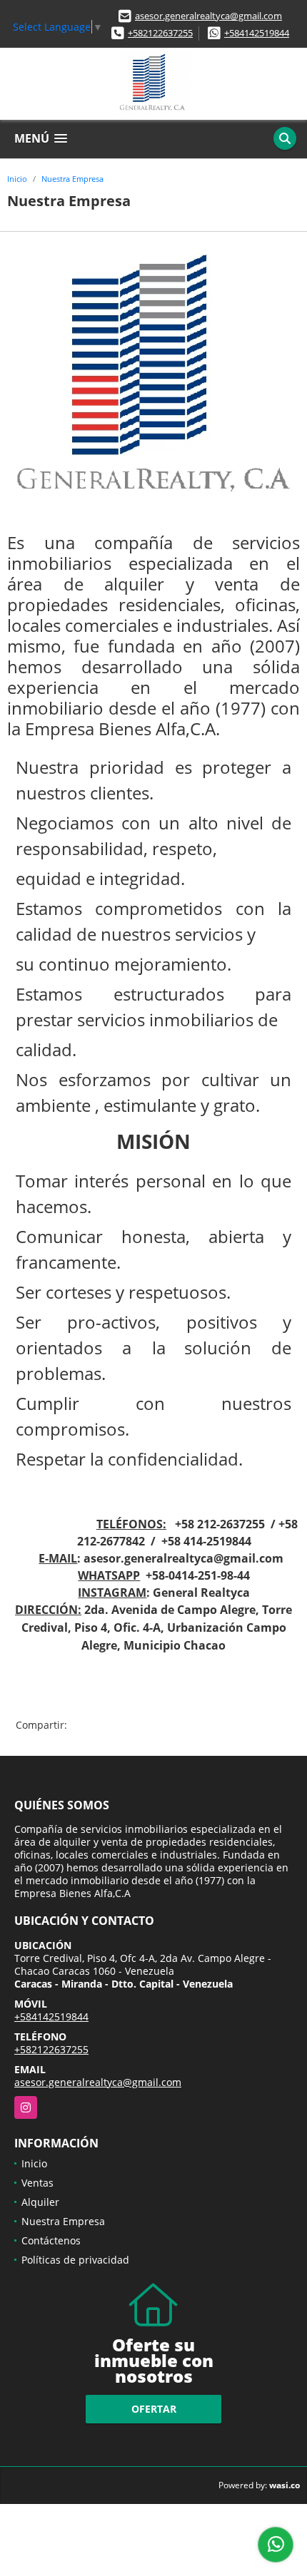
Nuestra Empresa (72, 179)
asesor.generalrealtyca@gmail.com (208, 16)
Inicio (17, 179)
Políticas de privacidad (75, 2260)
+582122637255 (160, 33)
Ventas (37, 2183)
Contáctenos (51, 2240)
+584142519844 (257, 33)
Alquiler (40, 2202)
